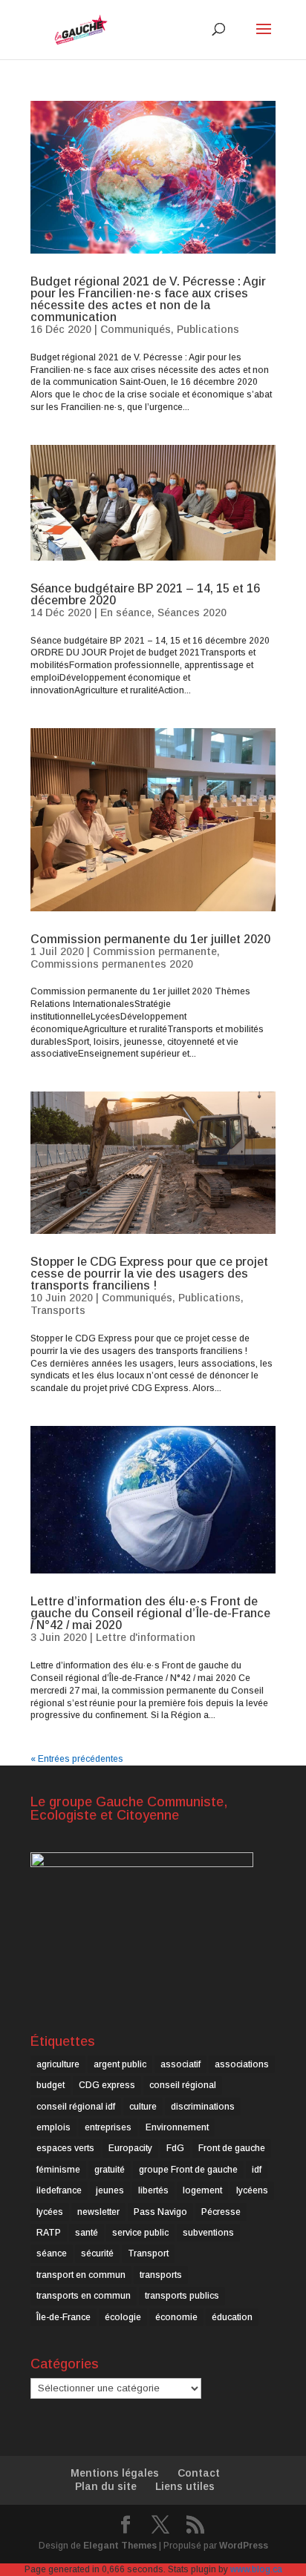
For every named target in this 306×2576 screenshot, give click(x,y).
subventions (208, 2233)
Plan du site (106, 2486)
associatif (180, 2064)
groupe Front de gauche (188, 2170)
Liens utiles (185, 2486)
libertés (153, 2190)
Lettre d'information (146, 1637)
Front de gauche (232, 2148)
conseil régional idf (76, 2107)
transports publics (182, 2296)
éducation (232, 2317)
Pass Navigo (160, 2212)
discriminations (203, 2107)
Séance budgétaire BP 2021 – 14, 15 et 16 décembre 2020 (145, 594)
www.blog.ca (256, 2569)
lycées (50, 2212)
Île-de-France (64, 2317)
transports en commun (84, 2296)
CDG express (107, 2085)
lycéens (252, 2190)
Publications (208, 329)
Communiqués (136, 329)
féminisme (58, 2170)
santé (87, 2233)
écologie (123, 2317)
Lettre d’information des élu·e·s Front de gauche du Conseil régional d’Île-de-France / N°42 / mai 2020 (150, 1613)
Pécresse (221, 2212)
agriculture (58, 2064)
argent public (120, 2064)
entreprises (108, 2127)
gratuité (110, 2170)
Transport (148, 2253)
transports (161, 2275)
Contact (199, 2473)
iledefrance (59, 2190)
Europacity (130, 2148)
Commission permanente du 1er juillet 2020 (150, 939)
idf (257, 2170)
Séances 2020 (192, 612)
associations (242, 2064)
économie (176, 2317)
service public (140, 2233)
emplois (53, 2127)
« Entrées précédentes (77, 1759)
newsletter (98, 2212)
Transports (58, 1310)
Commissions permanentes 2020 (112, 964)
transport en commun (81, 2275)
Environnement (177, 2127)
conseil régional (183, 2085)
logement (202, 2190)
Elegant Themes (120, 2546)
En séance (126, 612)
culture (143, 2107)
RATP (49, 2233)
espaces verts (65, 2148)
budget (51, 2085)
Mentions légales (115, 2473)
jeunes (110, 2190)
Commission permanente (155, 951)
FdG (175, 2148)
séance (52, 2253)
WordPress (244, 2546)
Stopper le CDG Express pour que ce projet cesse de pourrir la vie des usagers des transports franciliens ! (149, 1274)
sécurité (97, 2253)
